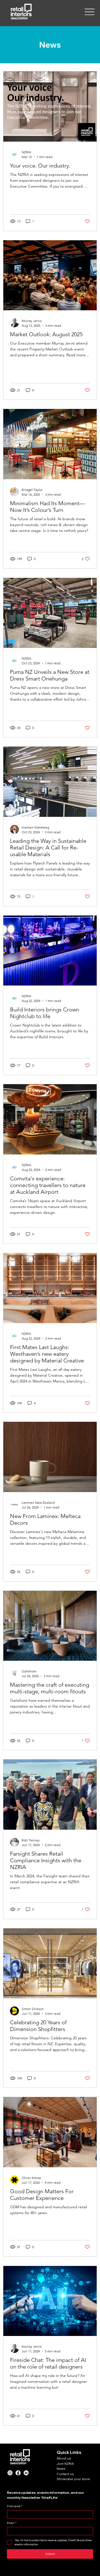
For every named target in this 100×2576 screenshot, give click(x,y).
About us (64, 2458)
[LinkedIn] (26, 2473)
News (61, 2469)
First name (15, 2506)
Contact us (65, 2474)
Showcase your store (73, 2479)
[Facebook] (18, 2473)
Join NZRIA (65, 2464)
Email (12, 2523)
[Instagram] (10, 2473)
